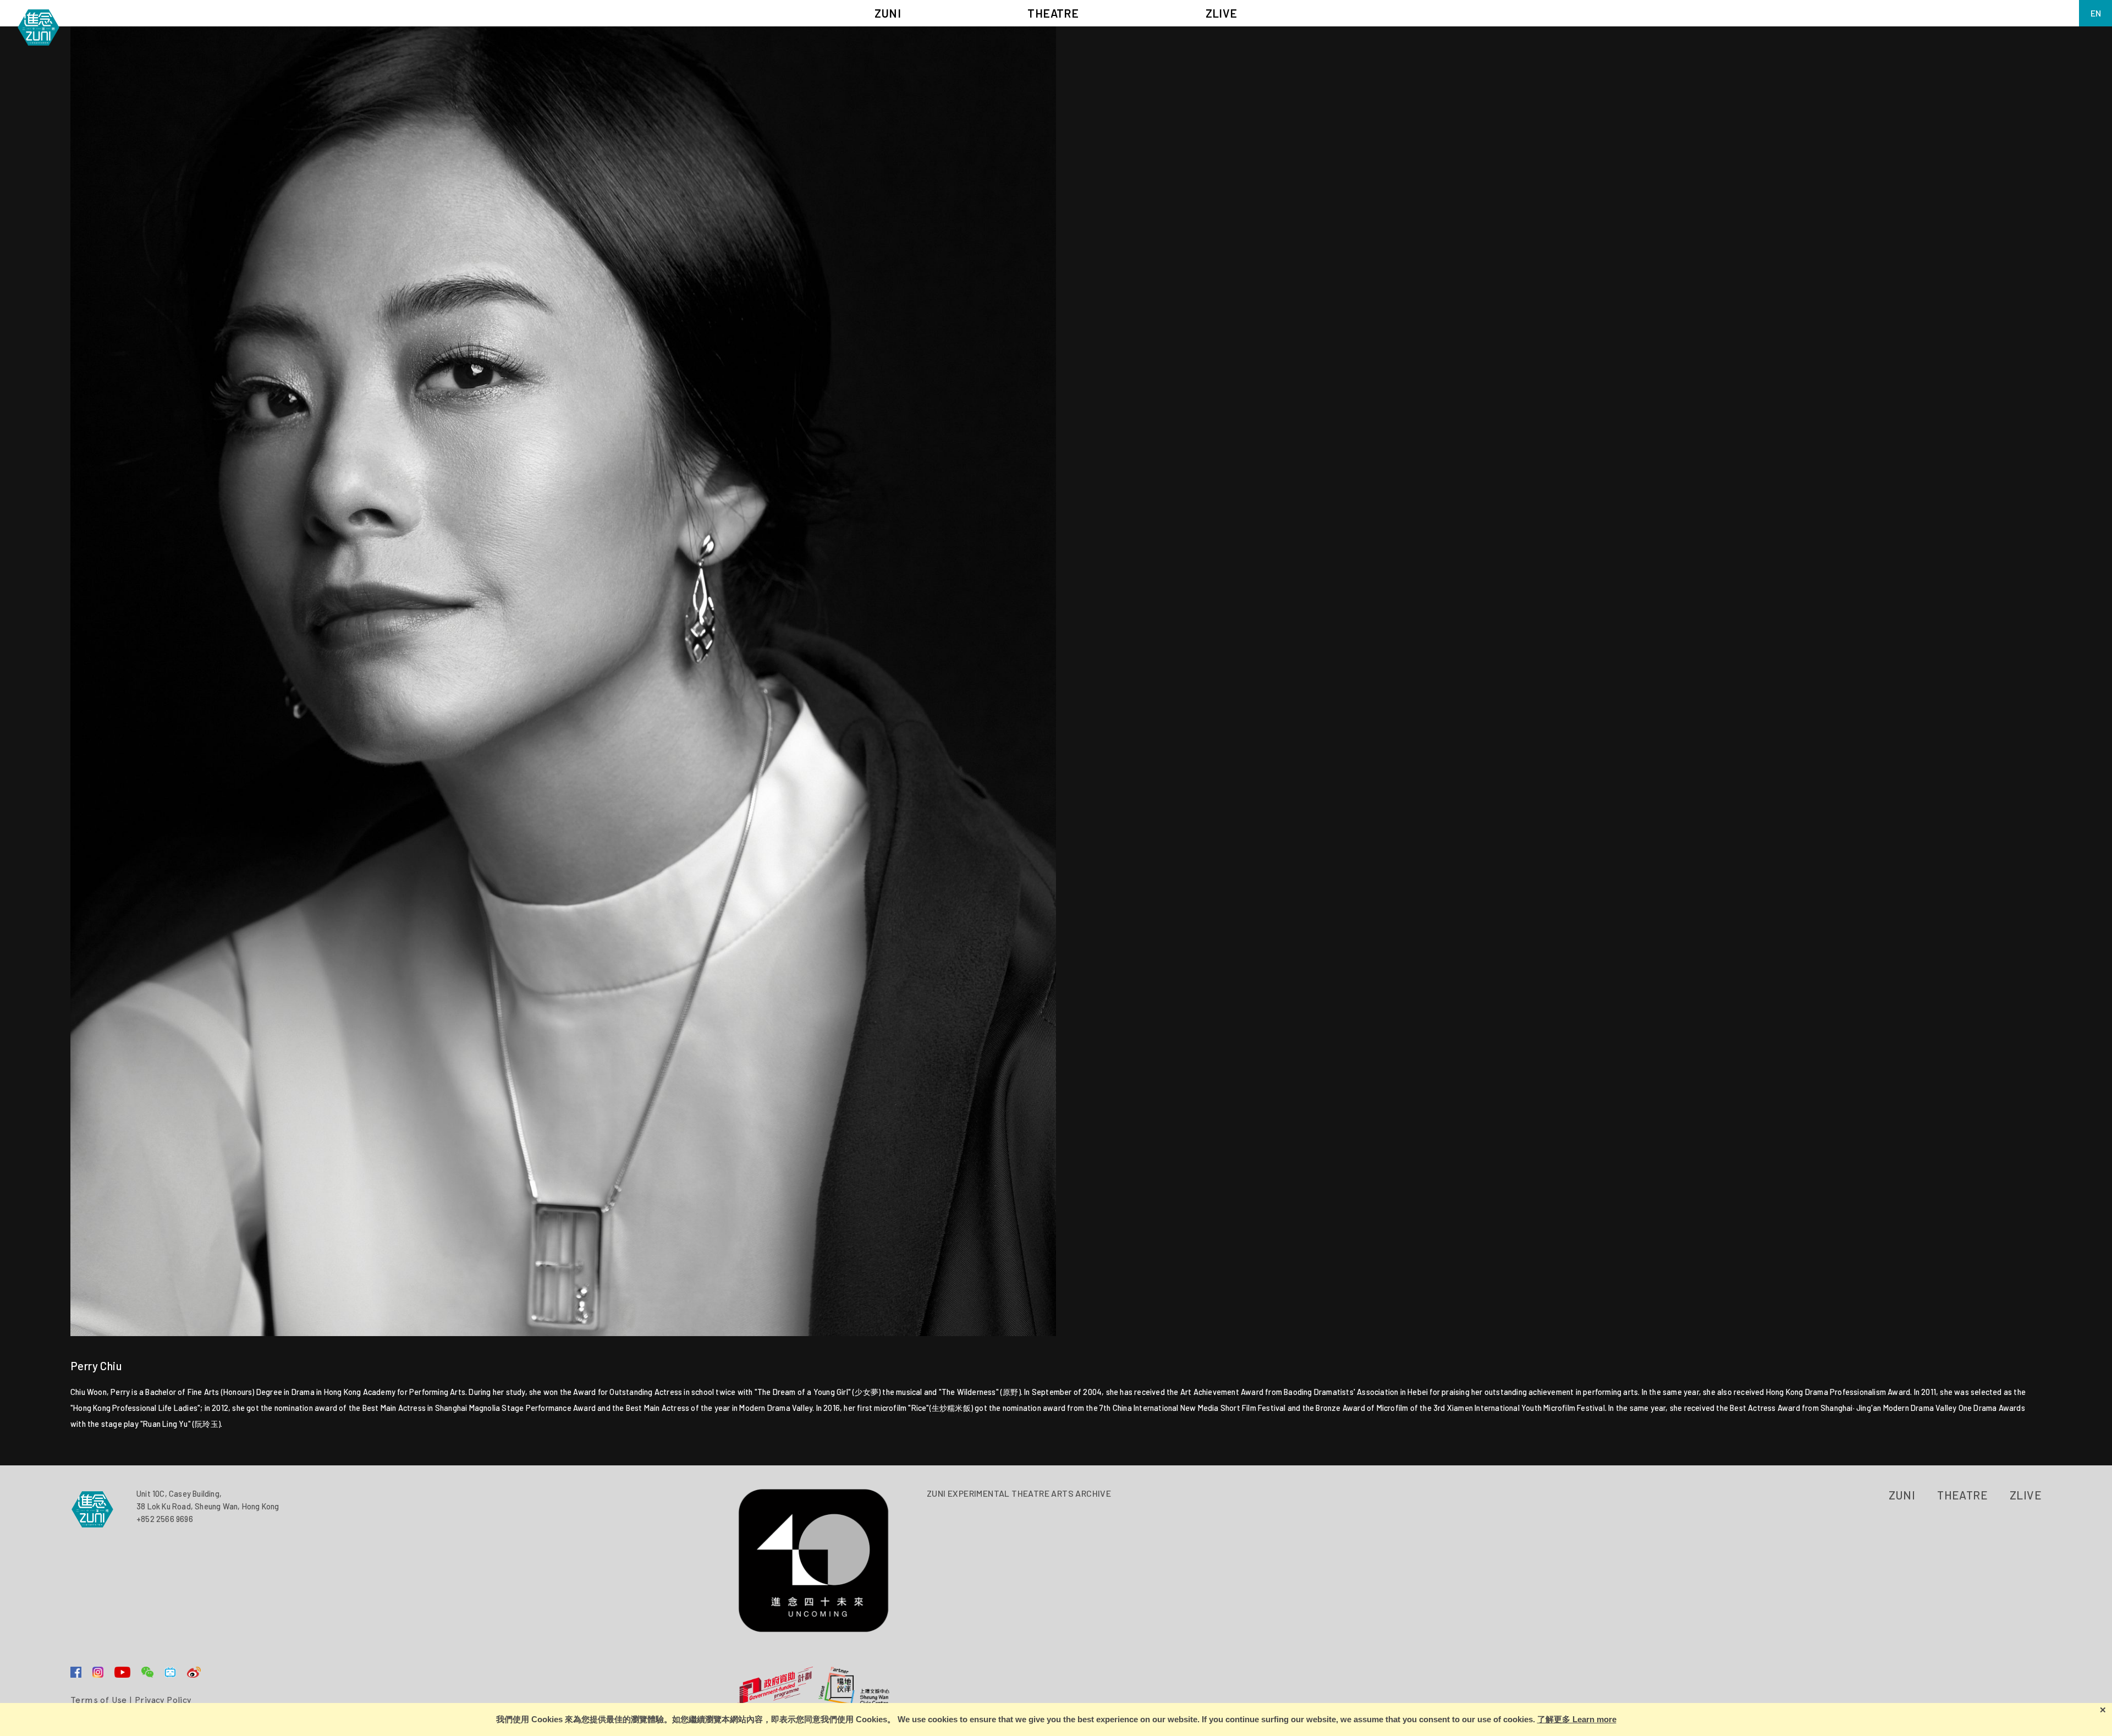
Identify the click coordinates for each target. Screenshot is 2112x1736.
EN (2096, 13)
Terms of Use (99, 1700)
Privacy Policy (163, 1700)
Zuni (1902, 1495)
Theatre (1962, 1495)
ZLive (2026, 1495)
